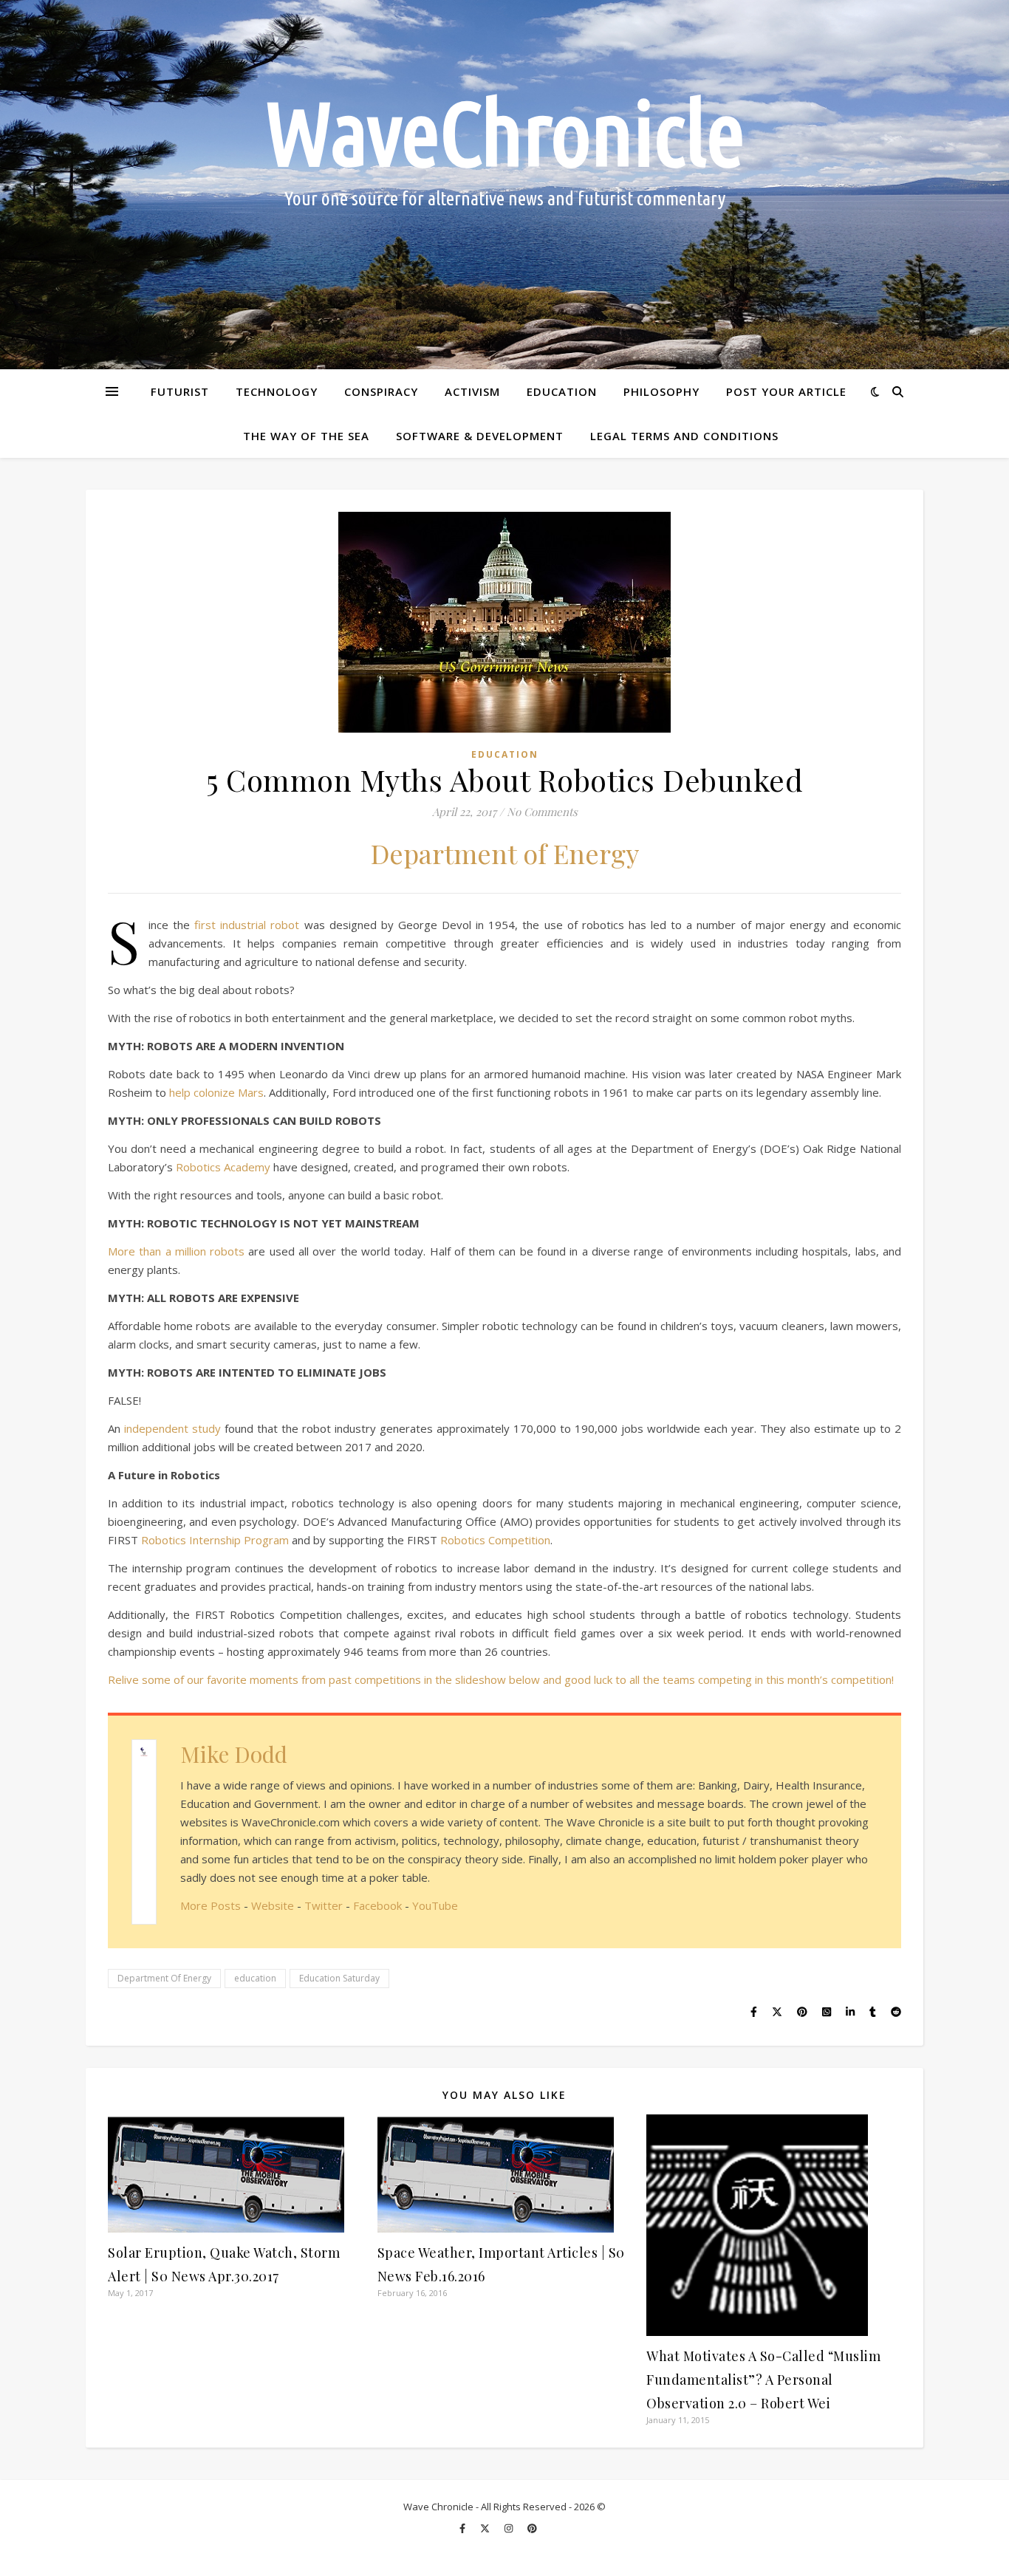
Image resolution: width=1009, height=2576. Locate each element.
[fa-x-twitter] (486, 2528)
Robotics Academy (223, 1167)
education (255, 1978)
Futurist (180, 391)
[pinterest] (532, 2528)
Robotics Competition (495, 1540)
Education (562, 391)
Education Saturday (339, 1978)
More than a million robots (176, 1251)
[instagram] (510, 2528)
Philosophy (661, 391)
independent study (174, 1428)
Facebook (377, 1905)
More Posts (211, 1905)
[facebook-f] (464, 2528)
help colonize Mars (216, 1092)
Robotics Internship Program (215, 1540)
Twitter (324, 1905)
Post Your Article (786, 391)
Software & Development (480, 436)
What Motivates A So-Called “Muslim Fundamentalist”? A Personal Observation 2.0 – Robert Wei (763, 2380)
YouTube (435, 1905)
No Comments (542, 812)
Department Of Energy (164, 1978)
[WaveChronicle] (504, 185)
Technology (277, 391)
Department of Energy (505, 853)
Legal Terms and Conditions (684, 436)
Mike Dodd (234, 1754)
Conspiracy (381, 391)
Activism (472, 391)
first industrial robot (247, 925)
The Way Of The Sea (306, 436)
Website (273, 1905)
